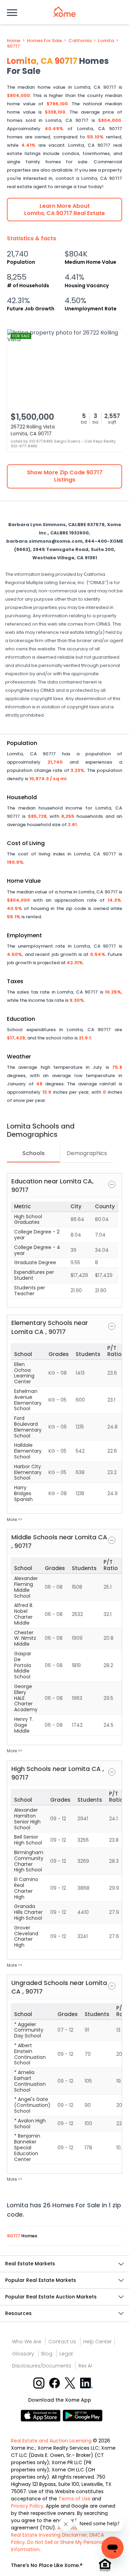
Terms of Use (74, 2499)
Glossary (23, 2354)
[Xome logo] (65, 12)
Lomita (106, 41)
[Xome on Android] (83, 2415)
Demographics (87, 1153)
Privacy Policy (27, 2506)
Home (14, 41)
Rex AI (85, 2366)
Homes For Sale (44, 41)
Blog (47, 2354)
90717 (13, 46)
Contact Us (62, 2342)
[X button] (71, 2383)
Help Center (98, 2342)
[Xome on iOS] (42, 2415)
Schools (34, 1153)
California (80, 41)
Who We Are (27, 2342)
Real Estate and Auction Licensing (51, 2441)
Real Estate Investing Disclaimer (49, 2535)
